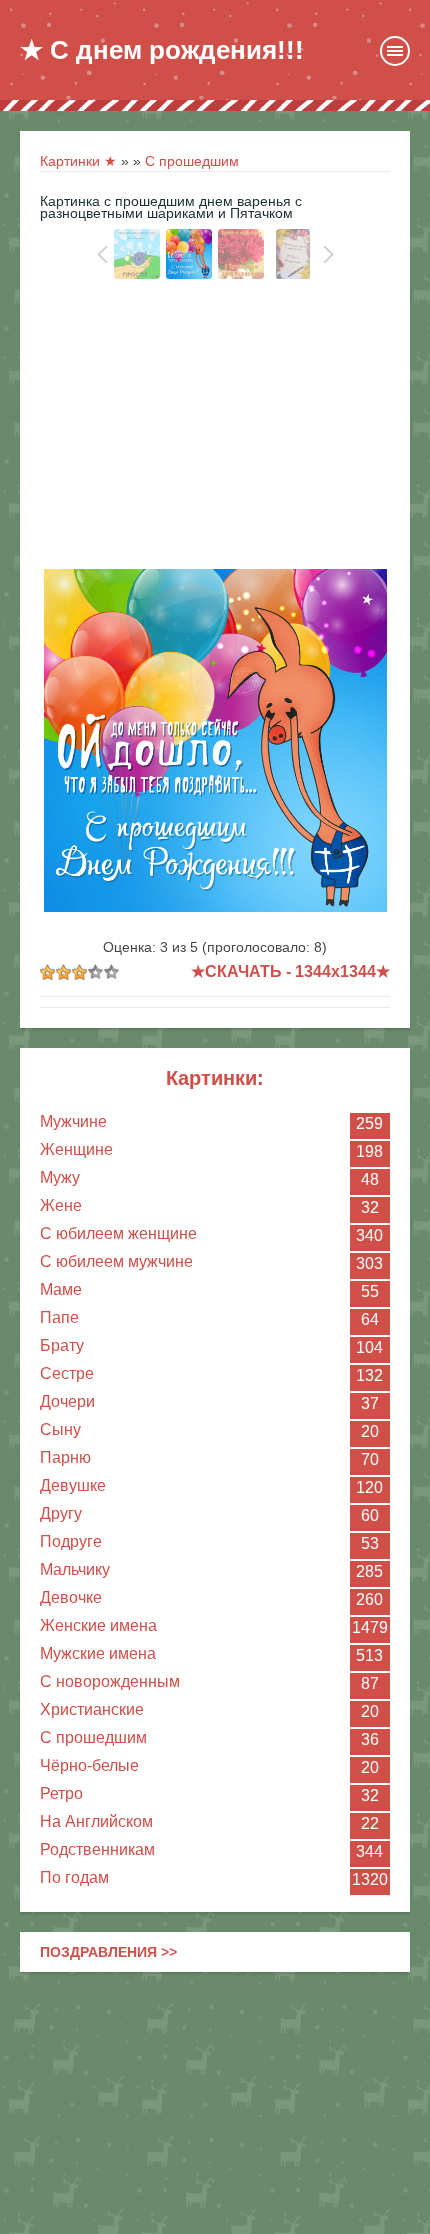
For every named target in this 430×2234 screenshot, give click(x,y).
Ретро (61, 1793)
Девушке (73, 1485)
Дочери (67, 1401)
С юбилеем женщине (118, 1233)
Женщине (76, 1149)
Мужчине (73, 1121)
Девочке (71, 1597)
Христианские (92, 1709)
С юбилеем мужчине (116, 1261)
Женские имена (98, 1625)
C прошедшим (93, 1737)
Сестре (67, 1373)
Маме (61, 1289)
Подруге (71, 1541)
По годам (74, 1877)
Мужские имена (98, 1653)
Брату (62, 1345)
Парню (65, 1457)
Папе (59, 1317)
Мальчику (75, 1569)
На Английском (96, 1821)
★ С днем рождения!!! (162, 50)
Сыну (60, 1429)
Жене (61, 1205)
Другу (61, 1513)
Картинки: (215, 1078)
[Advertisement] (215, 429)
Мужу (60, 1177)
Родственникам (97, 1849)
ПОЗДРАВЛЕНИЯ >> (108, 1952)
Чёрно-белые (89, 1765)
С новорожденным (110, 1681)
